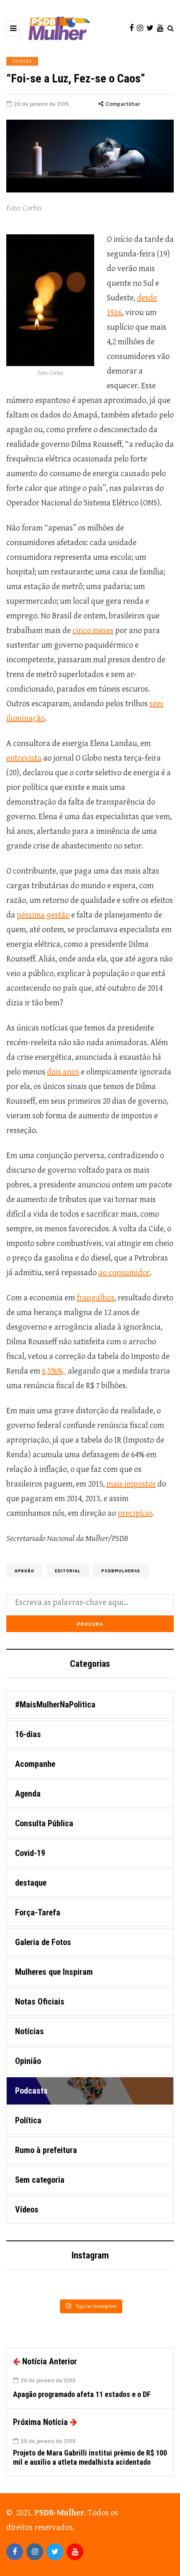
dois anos (63, 1072)
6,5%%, (54, 1371)
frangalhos (95, 1298)
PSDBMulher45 (121, 1571)
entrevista (24, 758)
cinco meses (93, 631)
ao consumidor (124, 1273)
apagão (24, 1571)
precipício (135, 1514)
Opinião (22, 61)
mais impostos (131, 1484)
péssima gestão (43, 915)
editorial (68, 1571)
